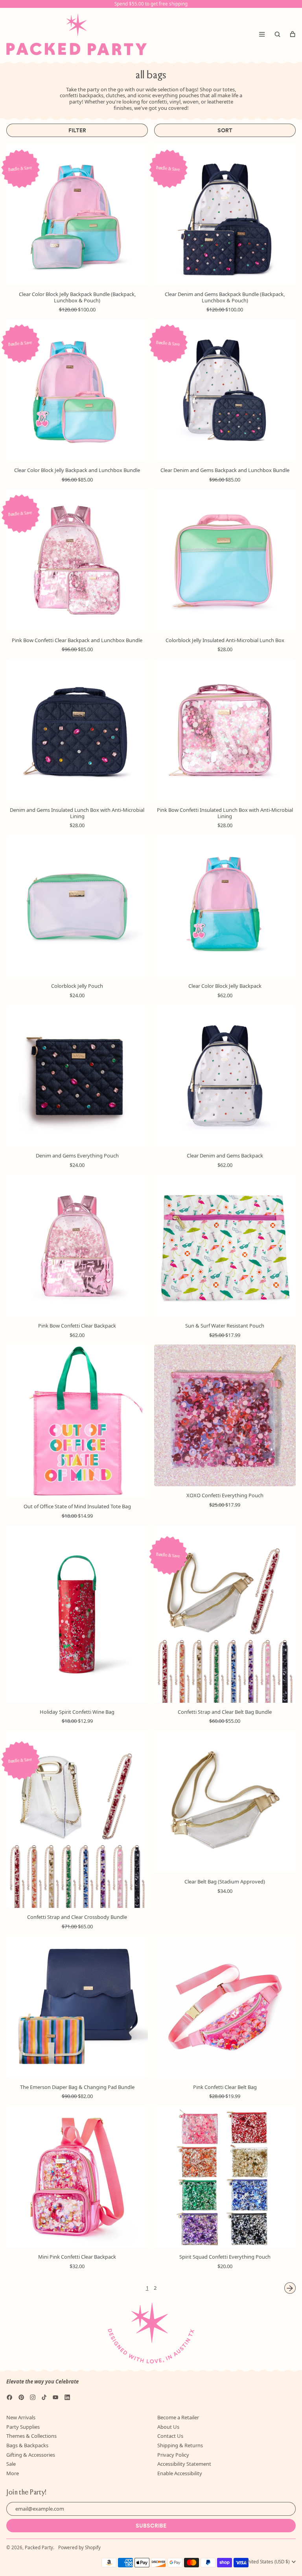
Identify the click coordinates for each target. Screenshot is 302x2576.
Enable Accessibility (180, 2473)
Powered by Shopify (79, 2547)
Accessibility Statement (184, 2464)
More (13, 2473)
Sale (11, 2464)
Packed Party (39, 2547)
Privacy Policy (173, 2455)
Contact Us (170, 2436)
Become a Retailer (178, 2417)
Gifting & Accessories (31, 2455)
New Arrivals (21, 2417)
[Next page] (290, 2288)
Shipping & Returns (180, 2445)
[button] (277, 34)
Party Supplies (23, 2427)
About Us (168, 2427)
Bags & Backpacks (27, 2445)
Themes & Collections (31, 2436)
